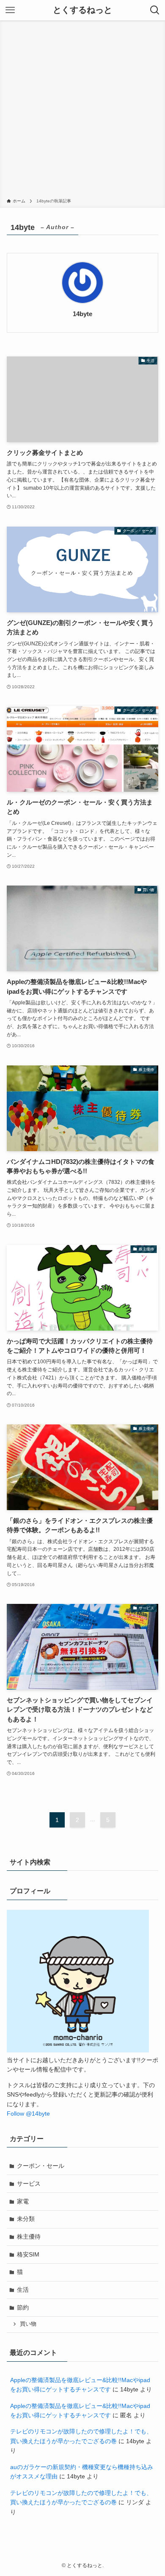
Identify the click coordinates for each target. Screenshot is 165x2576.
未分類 (26, 2219)
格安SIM (28, 2254)
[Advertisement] (82, 111)
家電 (23, 2201)
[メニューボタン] (10, 10)
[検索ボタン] (155, 10)
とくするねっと (82, 10)
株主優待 (29, 2237)
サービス (29, 2184)
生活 (23, 2290)
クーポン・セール (41, 2166)
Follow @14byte (28, 2113)
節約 (23, 2307)
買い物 (28, 2324)
